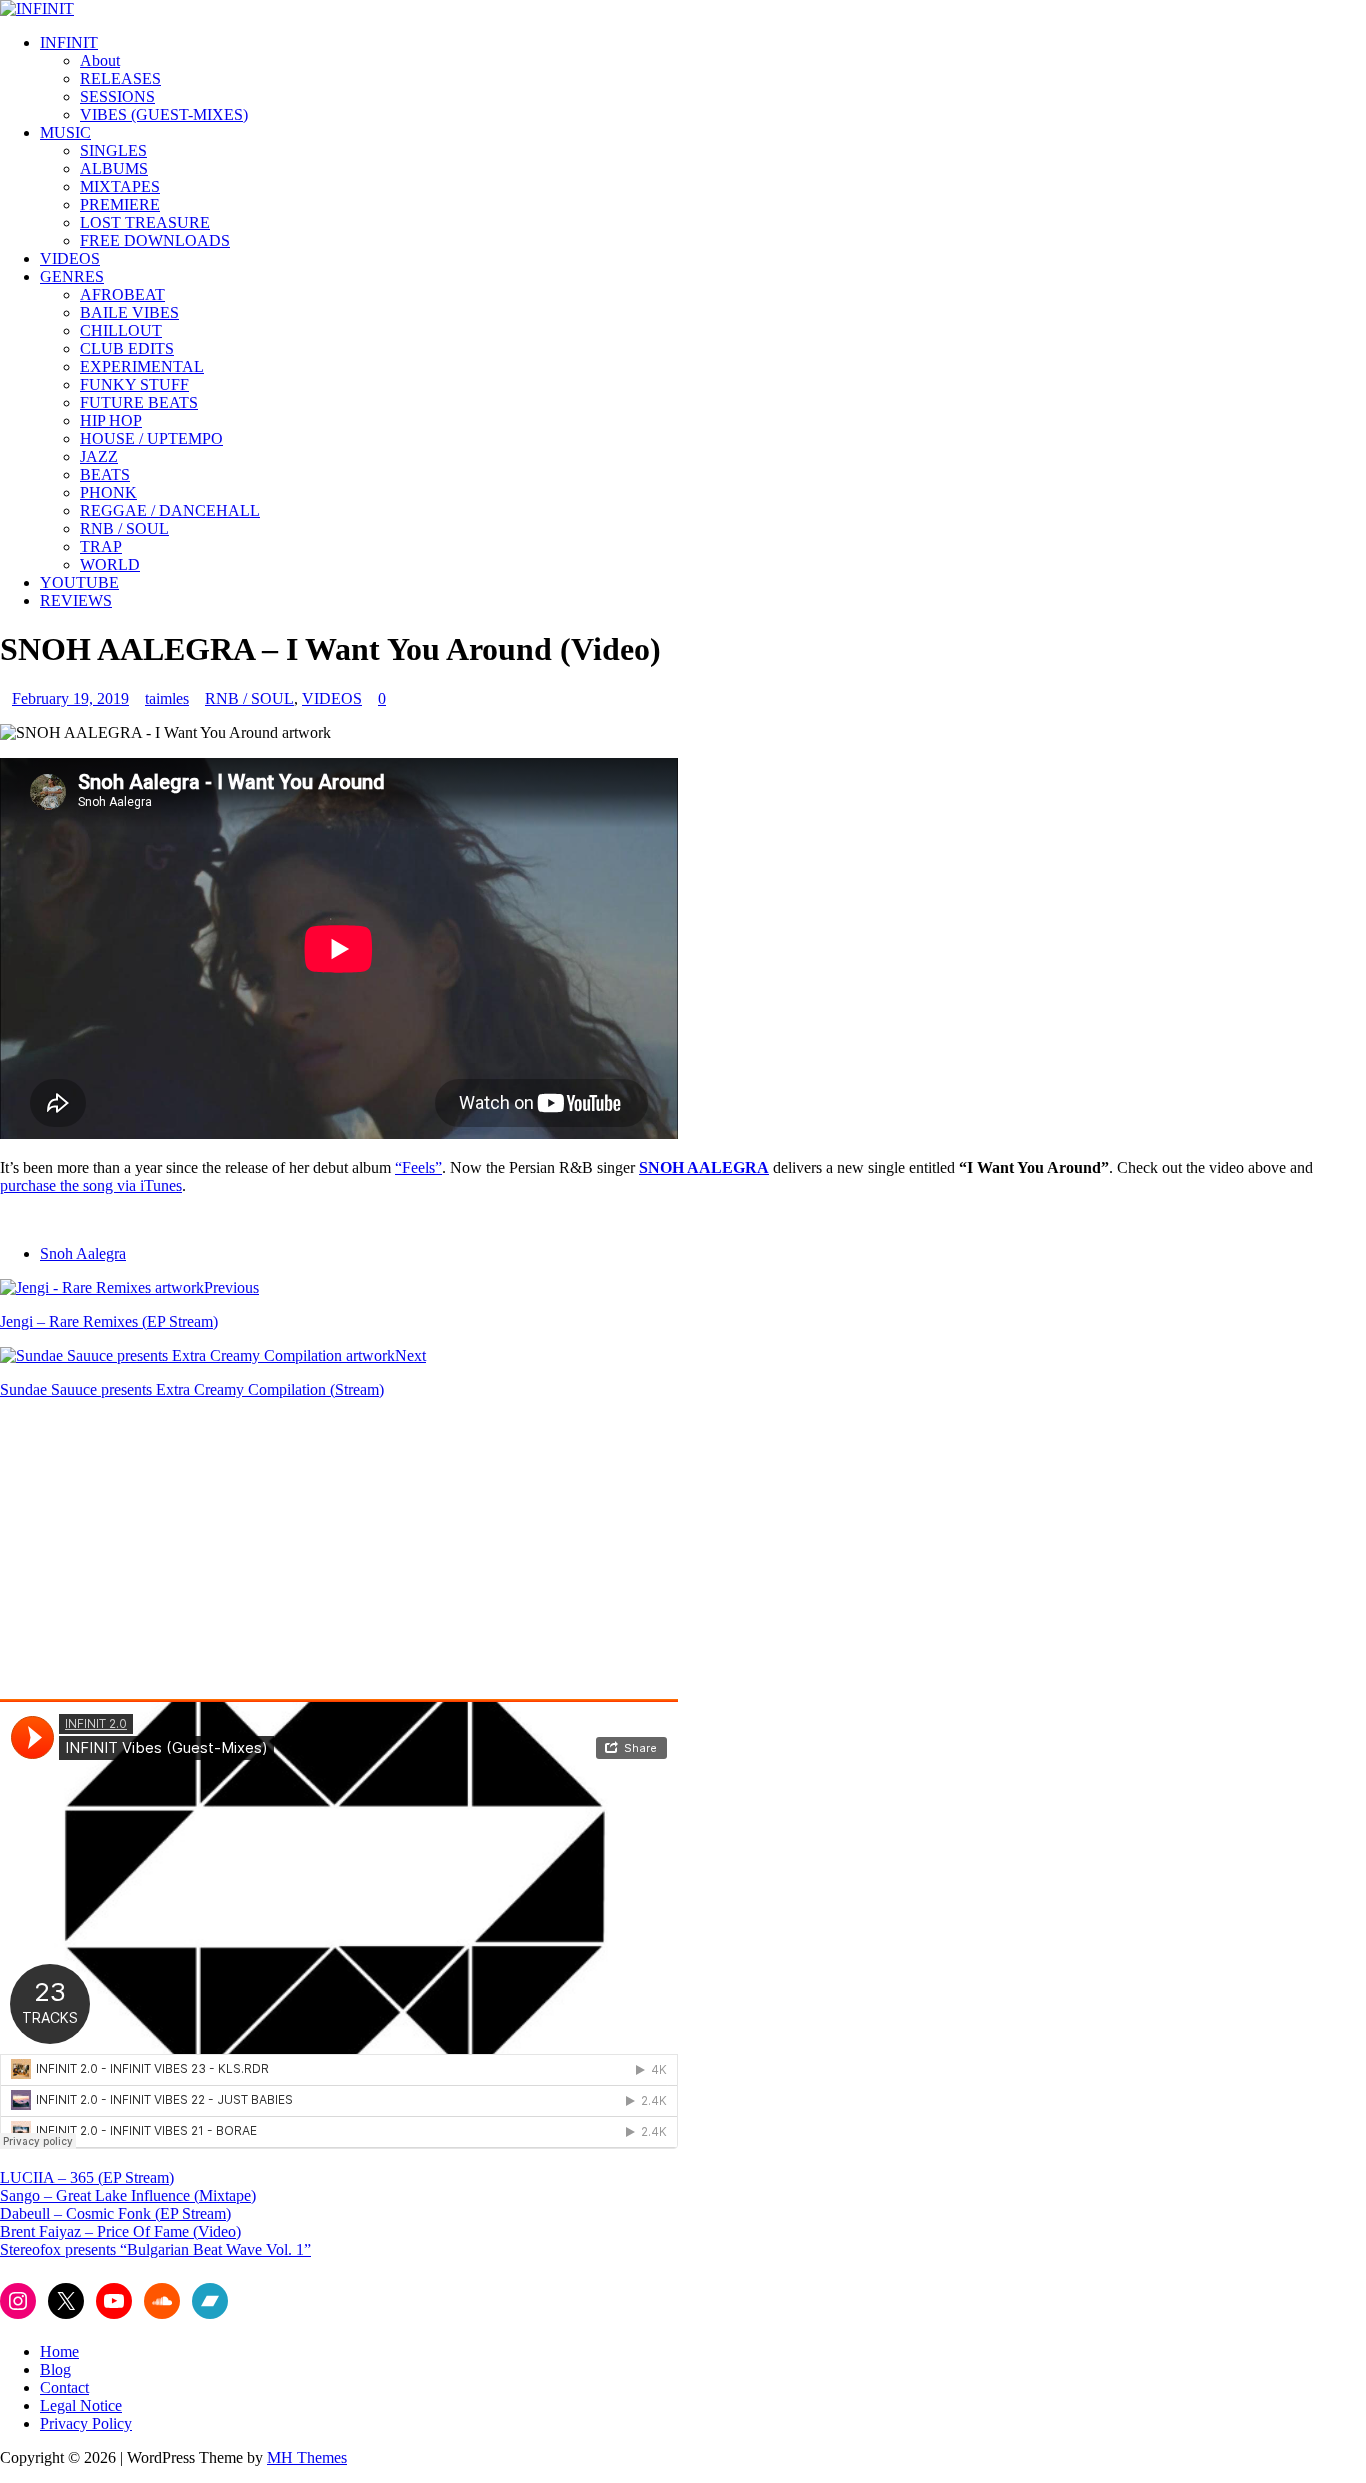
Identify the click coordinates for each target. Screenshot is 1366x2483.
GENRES (72, 276)
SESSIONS (117, 96)
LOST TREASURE (145, 222)
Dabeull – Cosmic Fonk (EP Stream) (115, 2213)
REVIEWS (76, 600)
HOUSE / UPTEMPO (151, 438)
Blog (55, 2369)
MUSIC (65, 132)
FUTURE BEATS (139, 402)
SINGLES (113, 150)
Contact (64, 2387)
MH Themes (307, 2457)
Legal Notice (81, 2405)
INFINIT (69, 42)
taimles (167, 698)
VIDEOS (70, 258)
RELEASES (120, 78)
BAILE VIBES (129, 312)
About (100, 60)
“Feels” (418, 1167)
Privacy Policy (86, 2423)
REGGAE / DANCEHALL (170, 510)
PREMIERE (120, 204)
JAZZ (99, 456)
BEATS (105, 474)
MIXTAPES (120, 186)
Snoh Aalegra (83, 1253)
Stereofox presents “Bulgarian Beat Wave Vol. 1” (155, 2249)
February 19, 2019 (70, 698)
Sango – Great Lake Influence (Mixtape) (128, 2195)
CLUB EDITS (127, 348)
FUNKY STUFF (134, 384)
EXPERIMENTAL (142, 366)
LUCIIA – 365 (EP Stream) (87, 2177)
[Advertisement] (168, 1555)
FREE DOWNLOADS (155, 240)
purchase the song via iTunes (91, 1185)
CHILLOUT (121, 330)
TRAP (101, 546)
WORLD (110, 564)
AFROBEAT (122, 294)
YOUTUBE (79, 582)
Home (59, 2351)
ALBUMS (114, 168)
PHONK (108, 492)
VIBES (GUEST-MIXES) (164, 114)
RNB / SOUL (124, 528)
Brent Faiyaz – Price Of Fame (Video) (120, 2231)
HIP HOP (111, 420)
